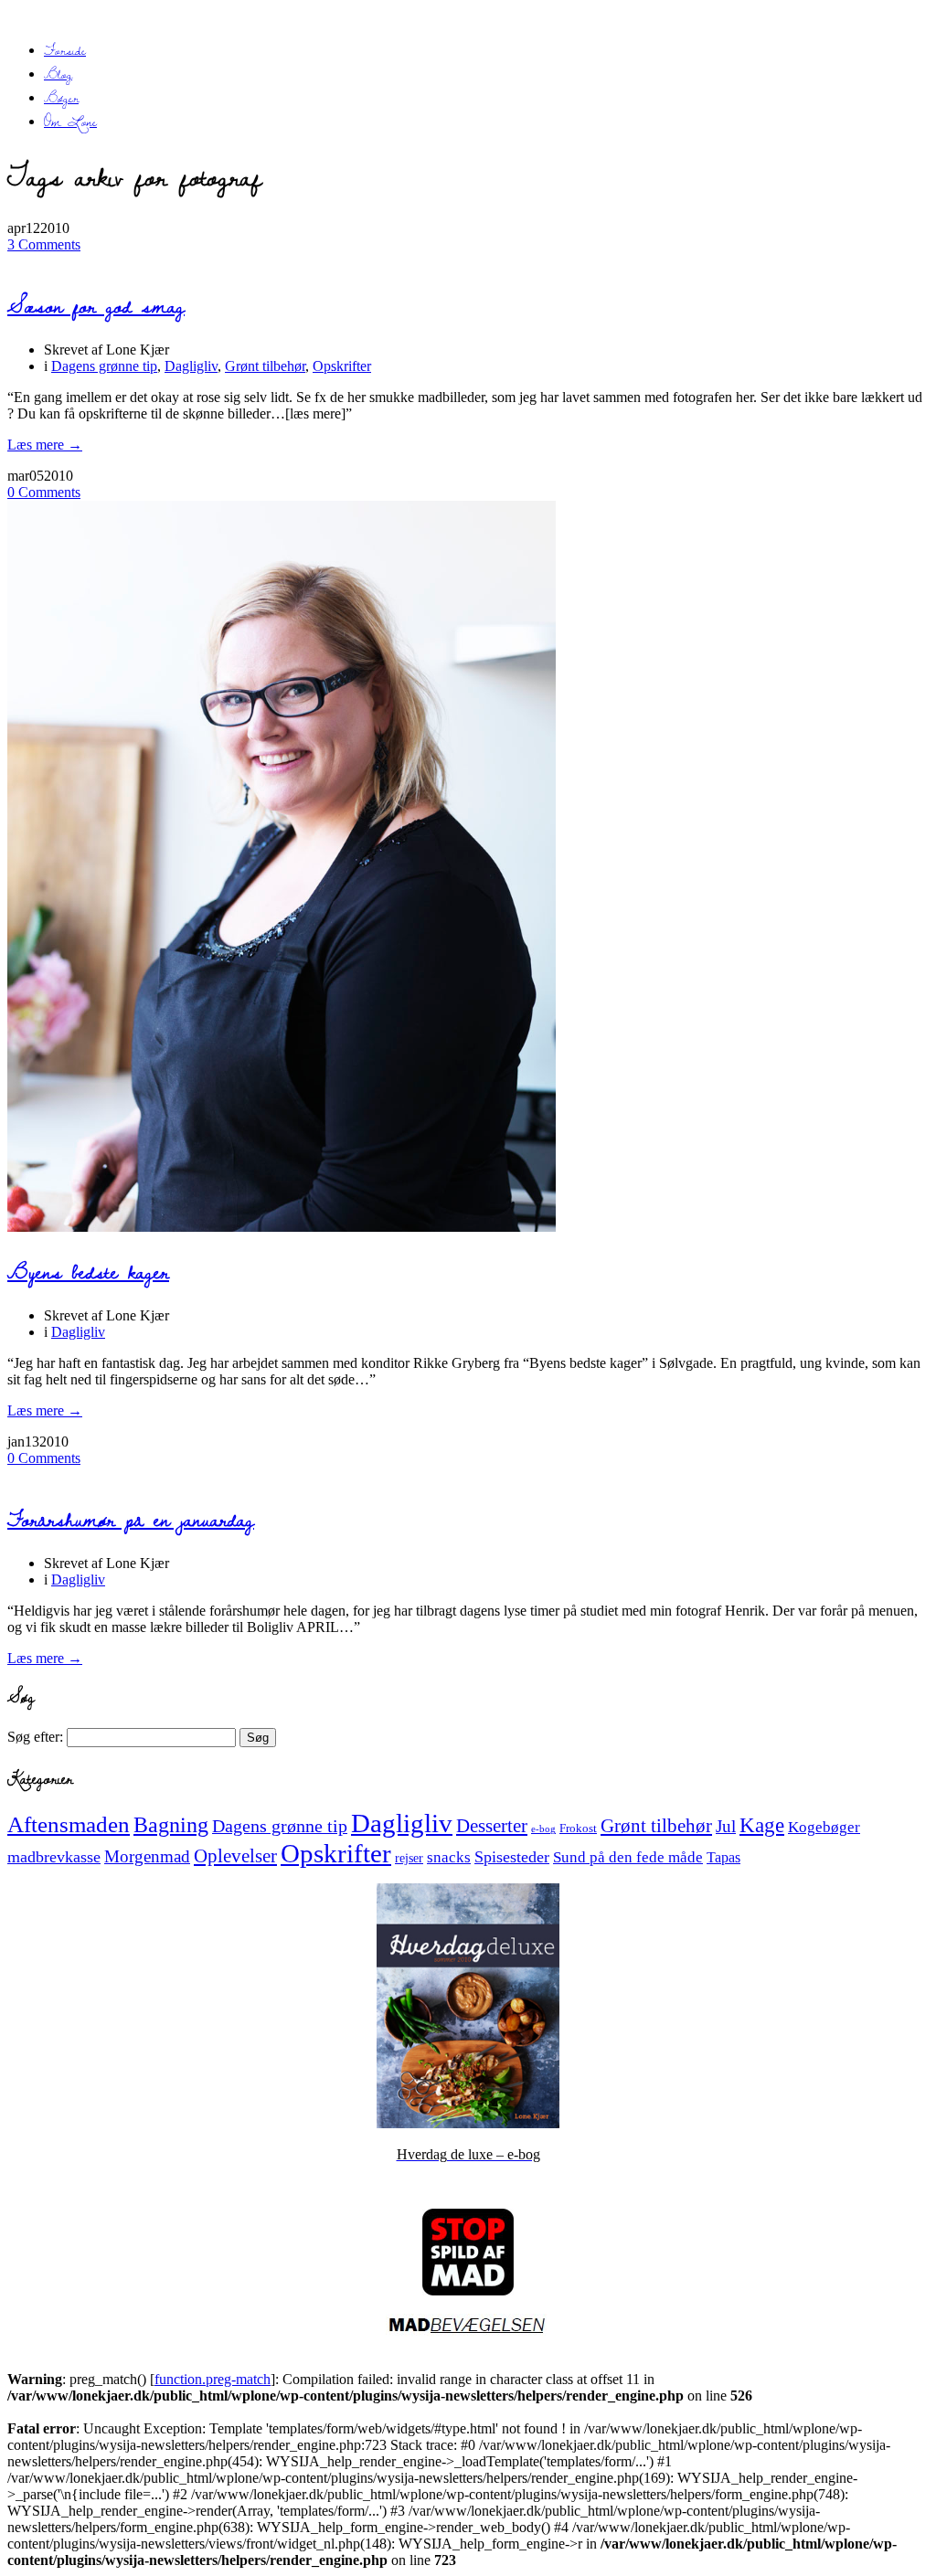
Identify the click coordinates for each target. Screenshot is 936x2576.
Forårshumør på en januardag (131, 1519)
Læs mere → (45, 445)
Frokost (578, 1828)
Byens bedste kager (88, 1272)
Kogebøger (824, 1827)
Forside (65, 50)
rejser (409, 1858)
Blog (58, 74)
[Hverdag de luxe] (468, 2123)
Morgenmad (147, 1856)
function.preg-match (213, 2379)
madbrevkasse (54, 1857)
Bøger (61, 98)
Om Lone (70, 122)
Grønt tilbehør (265, 366)
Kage (762, 1825)
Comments (44, 244)
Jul (726, 1826)
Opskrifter (342, 366)
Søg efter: (35, 1737)
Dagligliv (191, 366)
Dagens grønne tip (104, 366)
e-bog (543, 1829)
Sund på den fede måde (628, 1857)
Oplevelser (235, 1856)
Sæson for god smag (96, 306)
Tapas (723, 1857)
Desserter (492, 1826)
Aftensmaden (69, 1824)
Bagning (171, 1825)
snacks (449, 1857)
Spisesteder (512, 1857)
